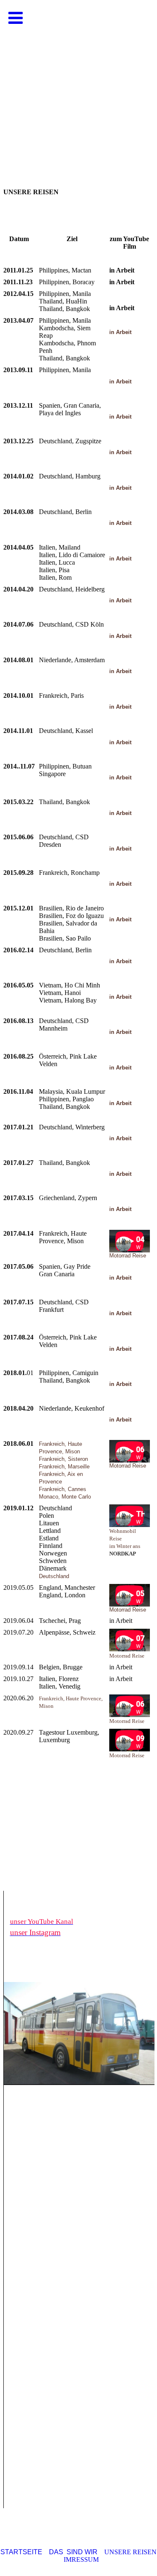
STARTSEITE (21, 2552)
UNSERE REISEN (130, 2552)
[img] (78, 84)
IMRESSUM (81, 2559)
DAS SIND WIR (73, 2552)
